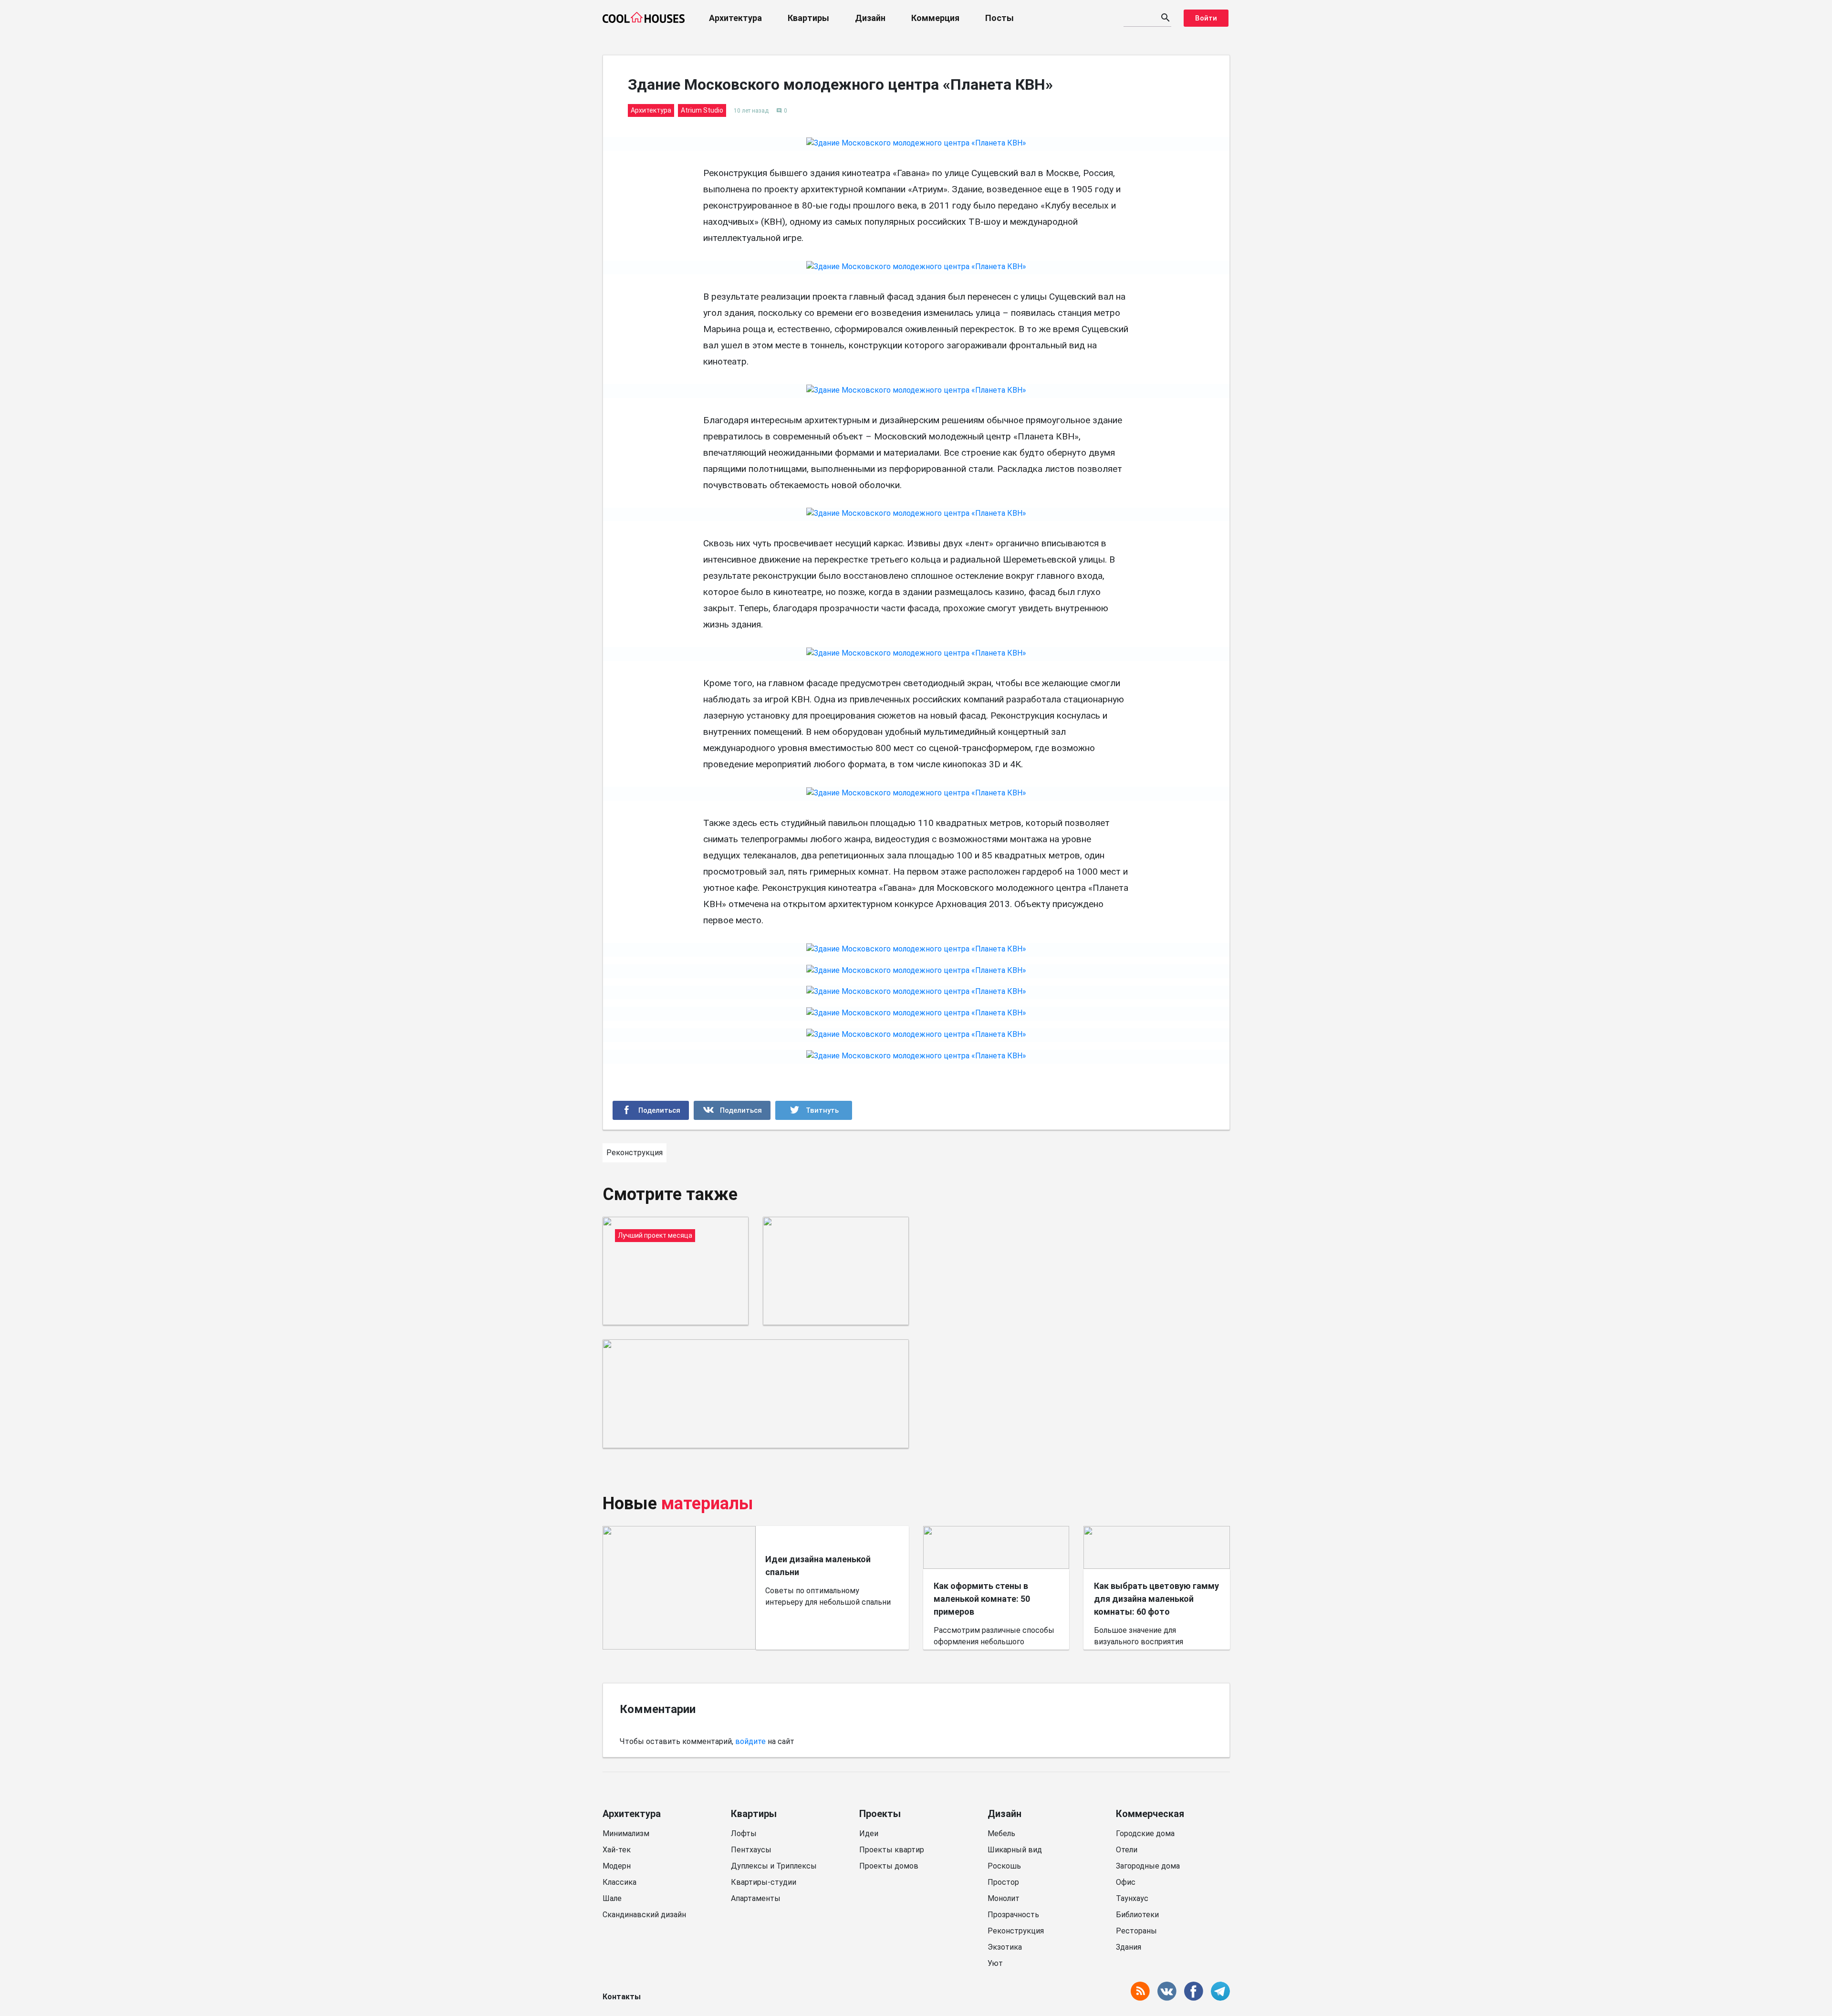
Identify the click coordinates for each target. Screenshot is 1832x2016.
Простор (1003, 1882)
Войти (1206, 18)
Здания (1129, 1947)
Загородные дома (1148, 1866)
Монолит (1004, 1898)
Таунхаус (1132, 1898)
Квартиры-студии (764, 1882)
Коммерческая (1150, 1814)
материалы (707, 1504)
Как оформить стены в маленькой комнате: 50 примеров (982, 1599)
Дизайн (870, 18)
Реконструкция (1016, 1931)
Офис (1126, 1882)
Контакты (622, 1997)
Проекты (880, 1814)
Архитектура (735, 18)
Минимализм (626, 1833)
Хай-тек (617, 1850)
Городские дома (1145, 1833)
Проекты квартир (892, 1850)
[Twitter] (814, 1110)
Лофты (744, 1833)
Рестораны (1136, 1931)
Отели (1127, 1850)
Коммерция (935, 18)
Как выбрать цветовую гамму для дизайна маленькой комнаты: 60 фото (1156, 1599)
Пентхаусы (751, 1850)
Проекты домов (889, 1866)
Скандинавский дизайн (644, 1915)
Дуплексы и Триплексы (774, 1866)
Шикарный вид (1015, 1850)
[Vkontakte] (732, 1110)
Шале (612, 1898)
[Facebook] (651, 1110)
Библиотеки (1137, 1915)
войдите (750, 1741)
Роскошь (1004, 1866)
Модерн (617, 1866)
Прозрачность (1013, 1915)
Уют (995, 1963)
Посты (999, 18)
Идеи (869, 1833)
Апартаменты (756, 1898)
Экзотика (1005, 1947)
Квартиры (808, 18)
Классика (619, 1882)
